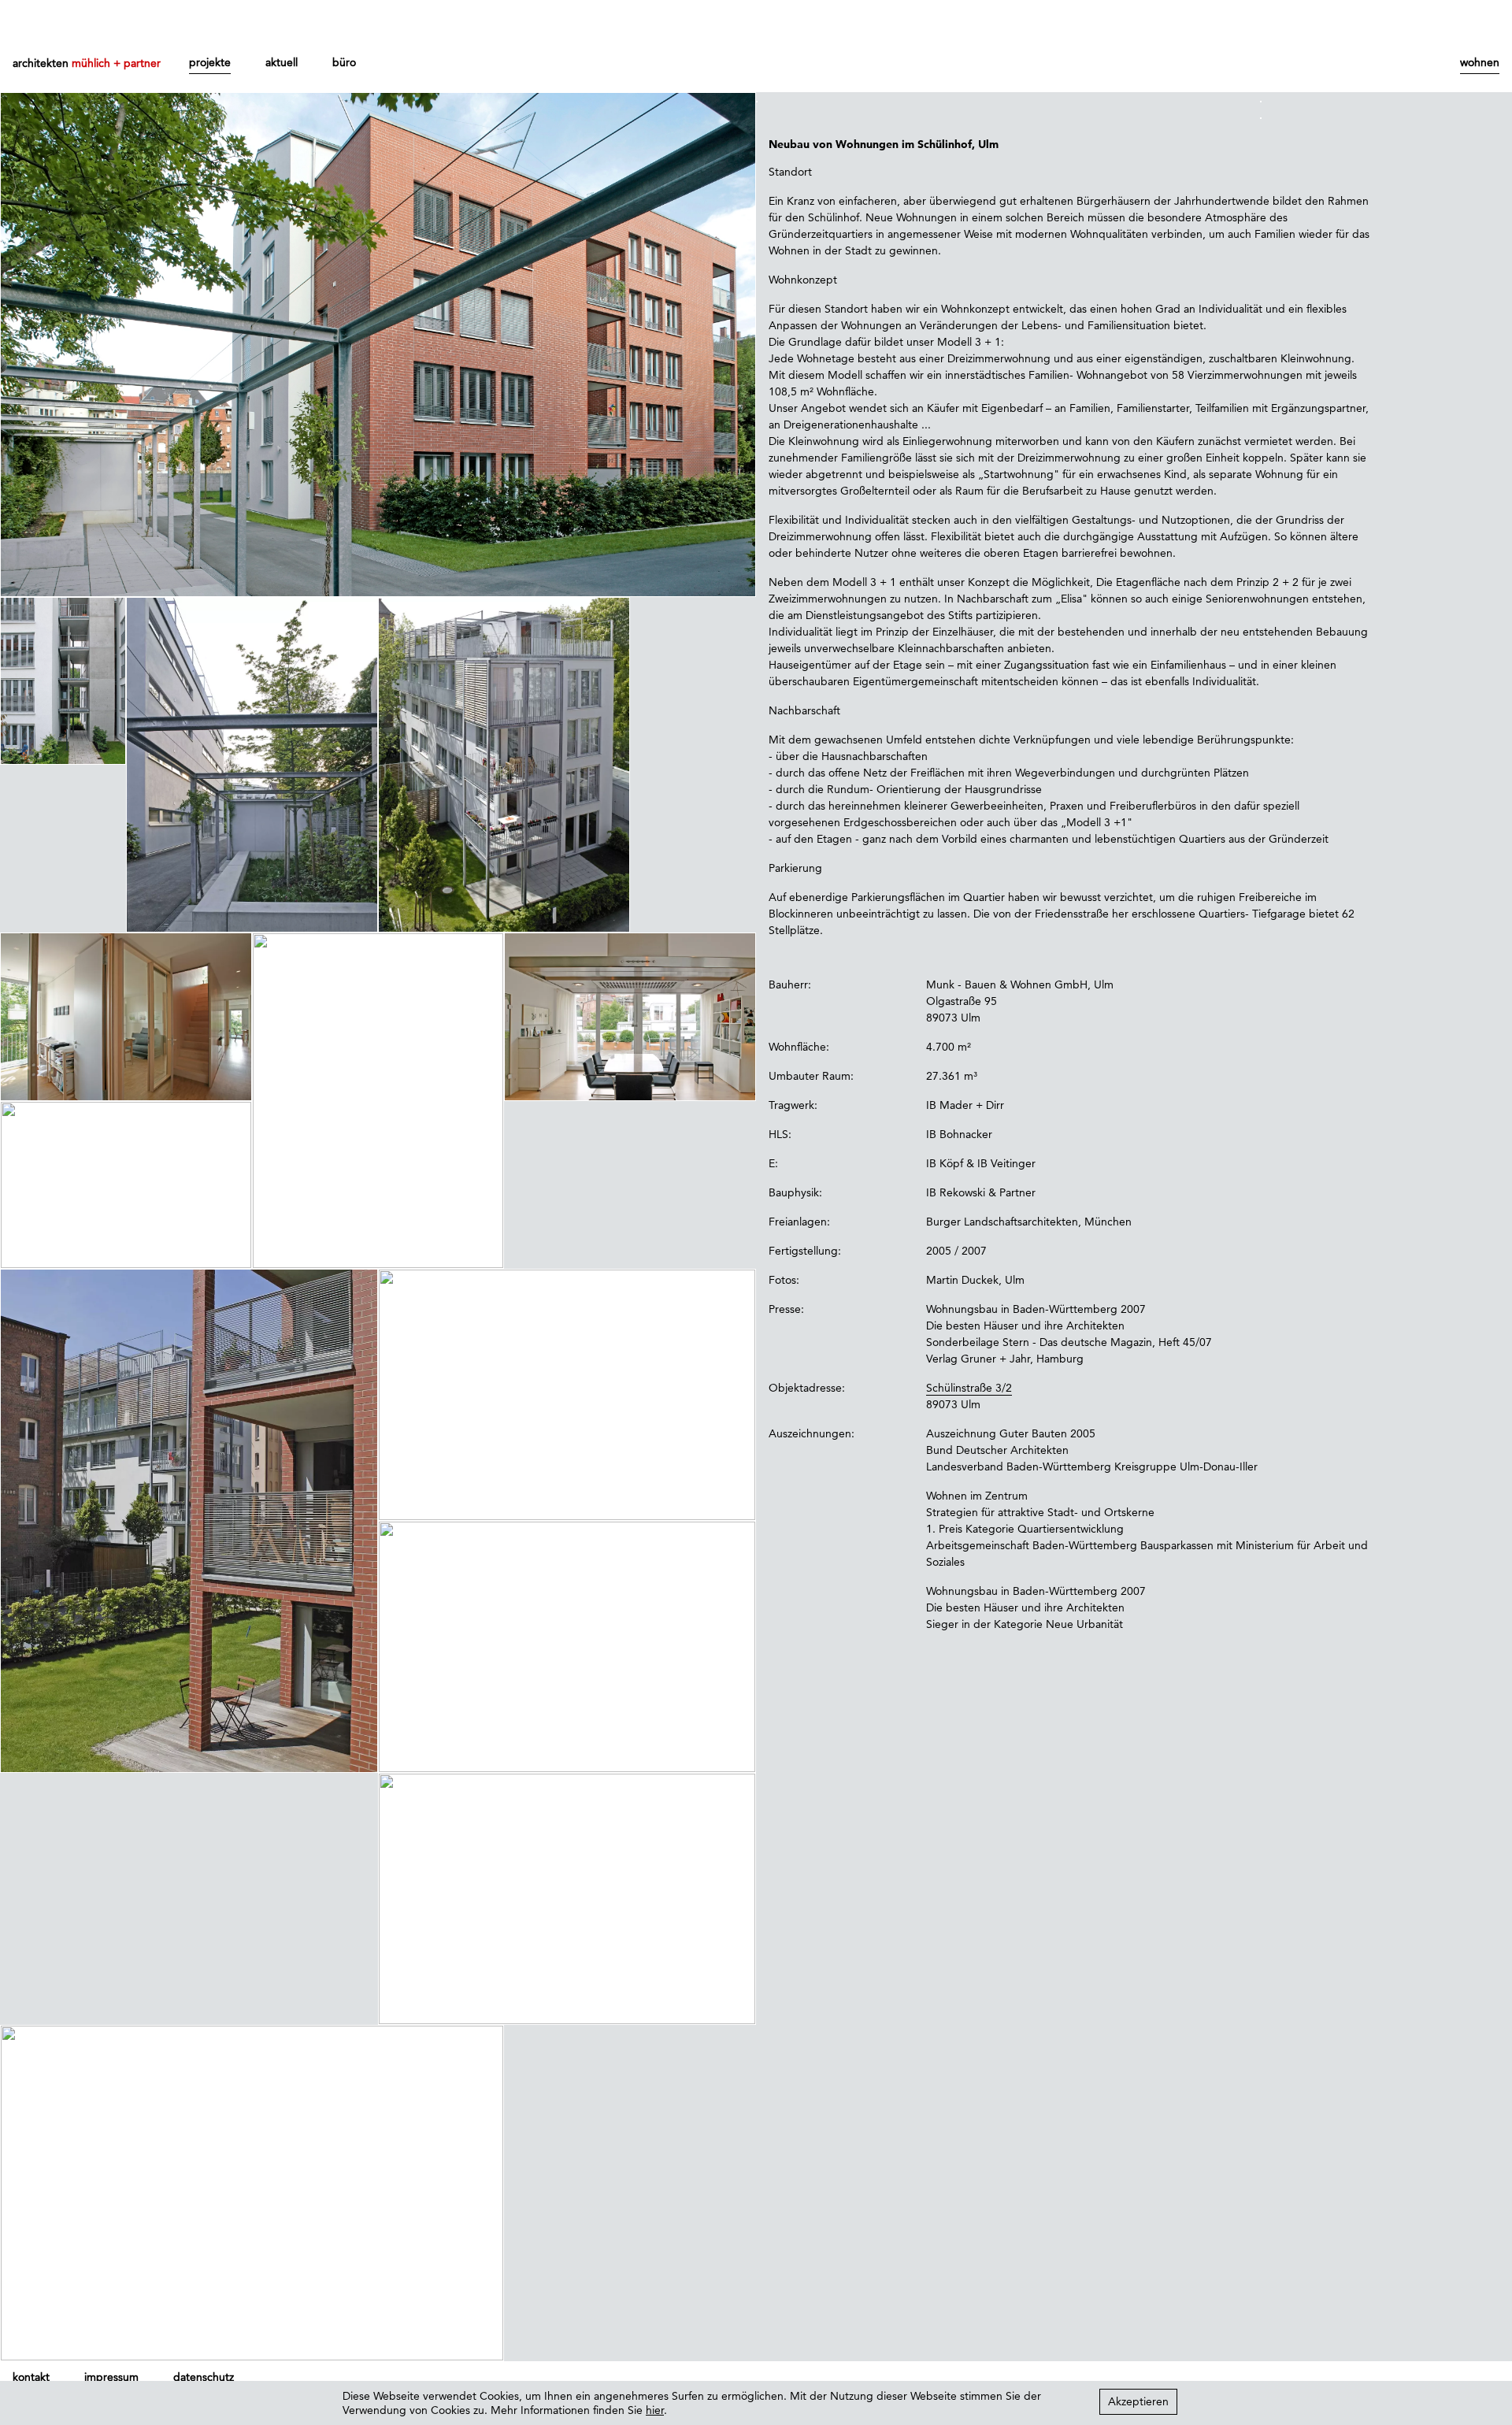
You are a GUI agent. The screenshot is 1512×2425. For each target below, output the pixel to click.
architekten (87, 63)
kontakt (31, 2377)
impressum (111, 2377)
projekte (210, 62)
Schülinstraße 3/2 (969, 1388)
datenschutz (204, 2377)
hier (655, 2410)
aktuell (282, 62)
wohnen (1480, 62)
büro (344, 62)
